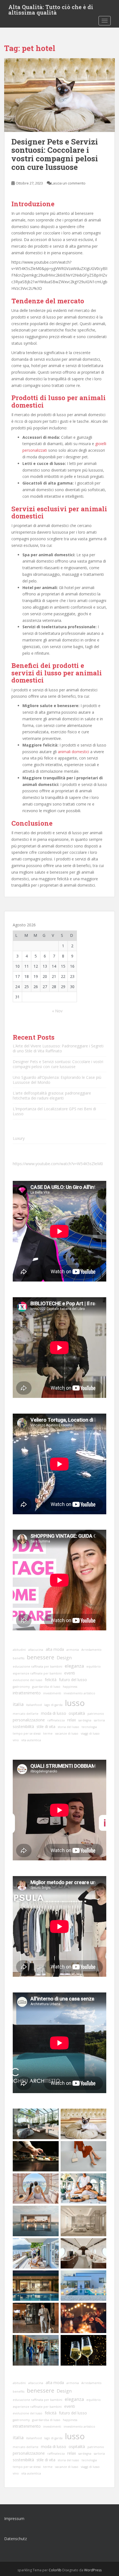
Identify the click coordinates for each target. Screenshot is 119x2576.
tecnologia (89, 1727)
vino (16, 1740)
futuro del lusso (73, 1680)
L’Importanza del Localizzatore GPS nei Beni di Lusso (54, 1111)
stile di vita (46, 1726)
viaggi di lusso (90, 1734)
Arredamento (91, 1650)
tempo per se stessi (27, 1734)
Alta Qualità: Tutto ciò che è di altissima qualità (51, 9)
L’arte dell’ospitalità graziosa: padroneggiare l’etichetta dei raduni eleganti (52, 1096)
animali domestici (73, 752)
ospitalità (77, 1713)
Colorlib (55, 2570)
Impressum (14, 2519)
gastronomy (21, 1687)
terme (48, 1734)
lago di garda (53, 1705)
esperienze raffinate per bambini (37, 1673)
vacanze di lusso (67, 1734)
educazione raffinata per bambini (37, 1666)
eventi (70, 1673)
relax (72, 1720)
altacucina (36, 1650)
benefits (19, 1658)
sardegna (85, 1720)
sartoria (99, 1720)
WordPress (93, 2570)
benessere (41, 1657)
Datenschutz (15, 2539)
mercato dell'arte (26, 1714)
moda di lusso (54, 1713)
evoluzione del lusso (28, 1680)
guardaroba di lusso (46, 1687)
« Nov (57, 1011)
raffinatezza (56, 1720)
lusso (75, 1703)
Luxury (19, 1138)
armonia (73, 1650)
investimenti (52, 1693)
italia (18, 1704)
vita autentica (31, 1740)
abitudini (19, 1650)
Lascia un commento (68, 183)
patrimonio (96, 1714)
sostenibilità (23, 1726)
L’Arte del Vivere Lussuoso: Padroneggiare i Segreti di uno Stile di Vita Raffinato (58, 1048)
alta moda (55, 1649)
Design (64, 1658)
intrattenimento (27, 1693)
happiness (70, 1687)
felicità (51, 1680)
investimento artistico (79, 1693)
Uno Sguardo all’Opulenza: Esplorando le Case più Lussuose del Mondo (57, 1080)
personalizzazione (29, 1720)
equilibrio (94, 1666)
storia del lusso (68, 1727)
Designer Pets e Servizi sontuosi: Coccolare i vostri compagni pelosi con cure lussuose (55, 154)
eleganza (74, 1666)
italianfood (34, 1705)
